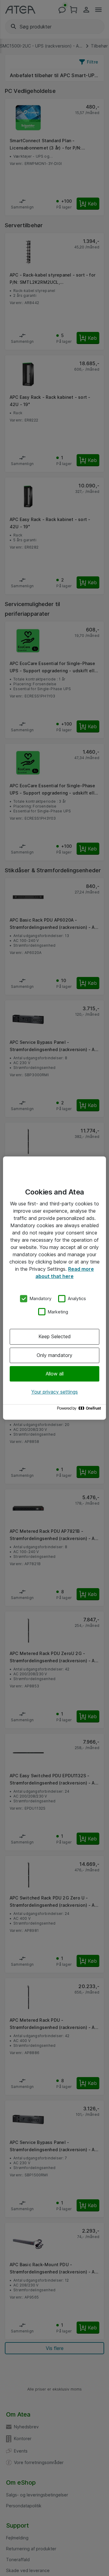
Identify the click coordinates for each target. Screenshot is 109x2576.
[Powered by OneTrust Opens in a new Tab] (80, 1410)
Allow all (55, 1374)
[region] (54, 1288)
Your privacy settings (54, 1392)
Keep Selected (55, 1336)
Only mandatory (54, 1355)
